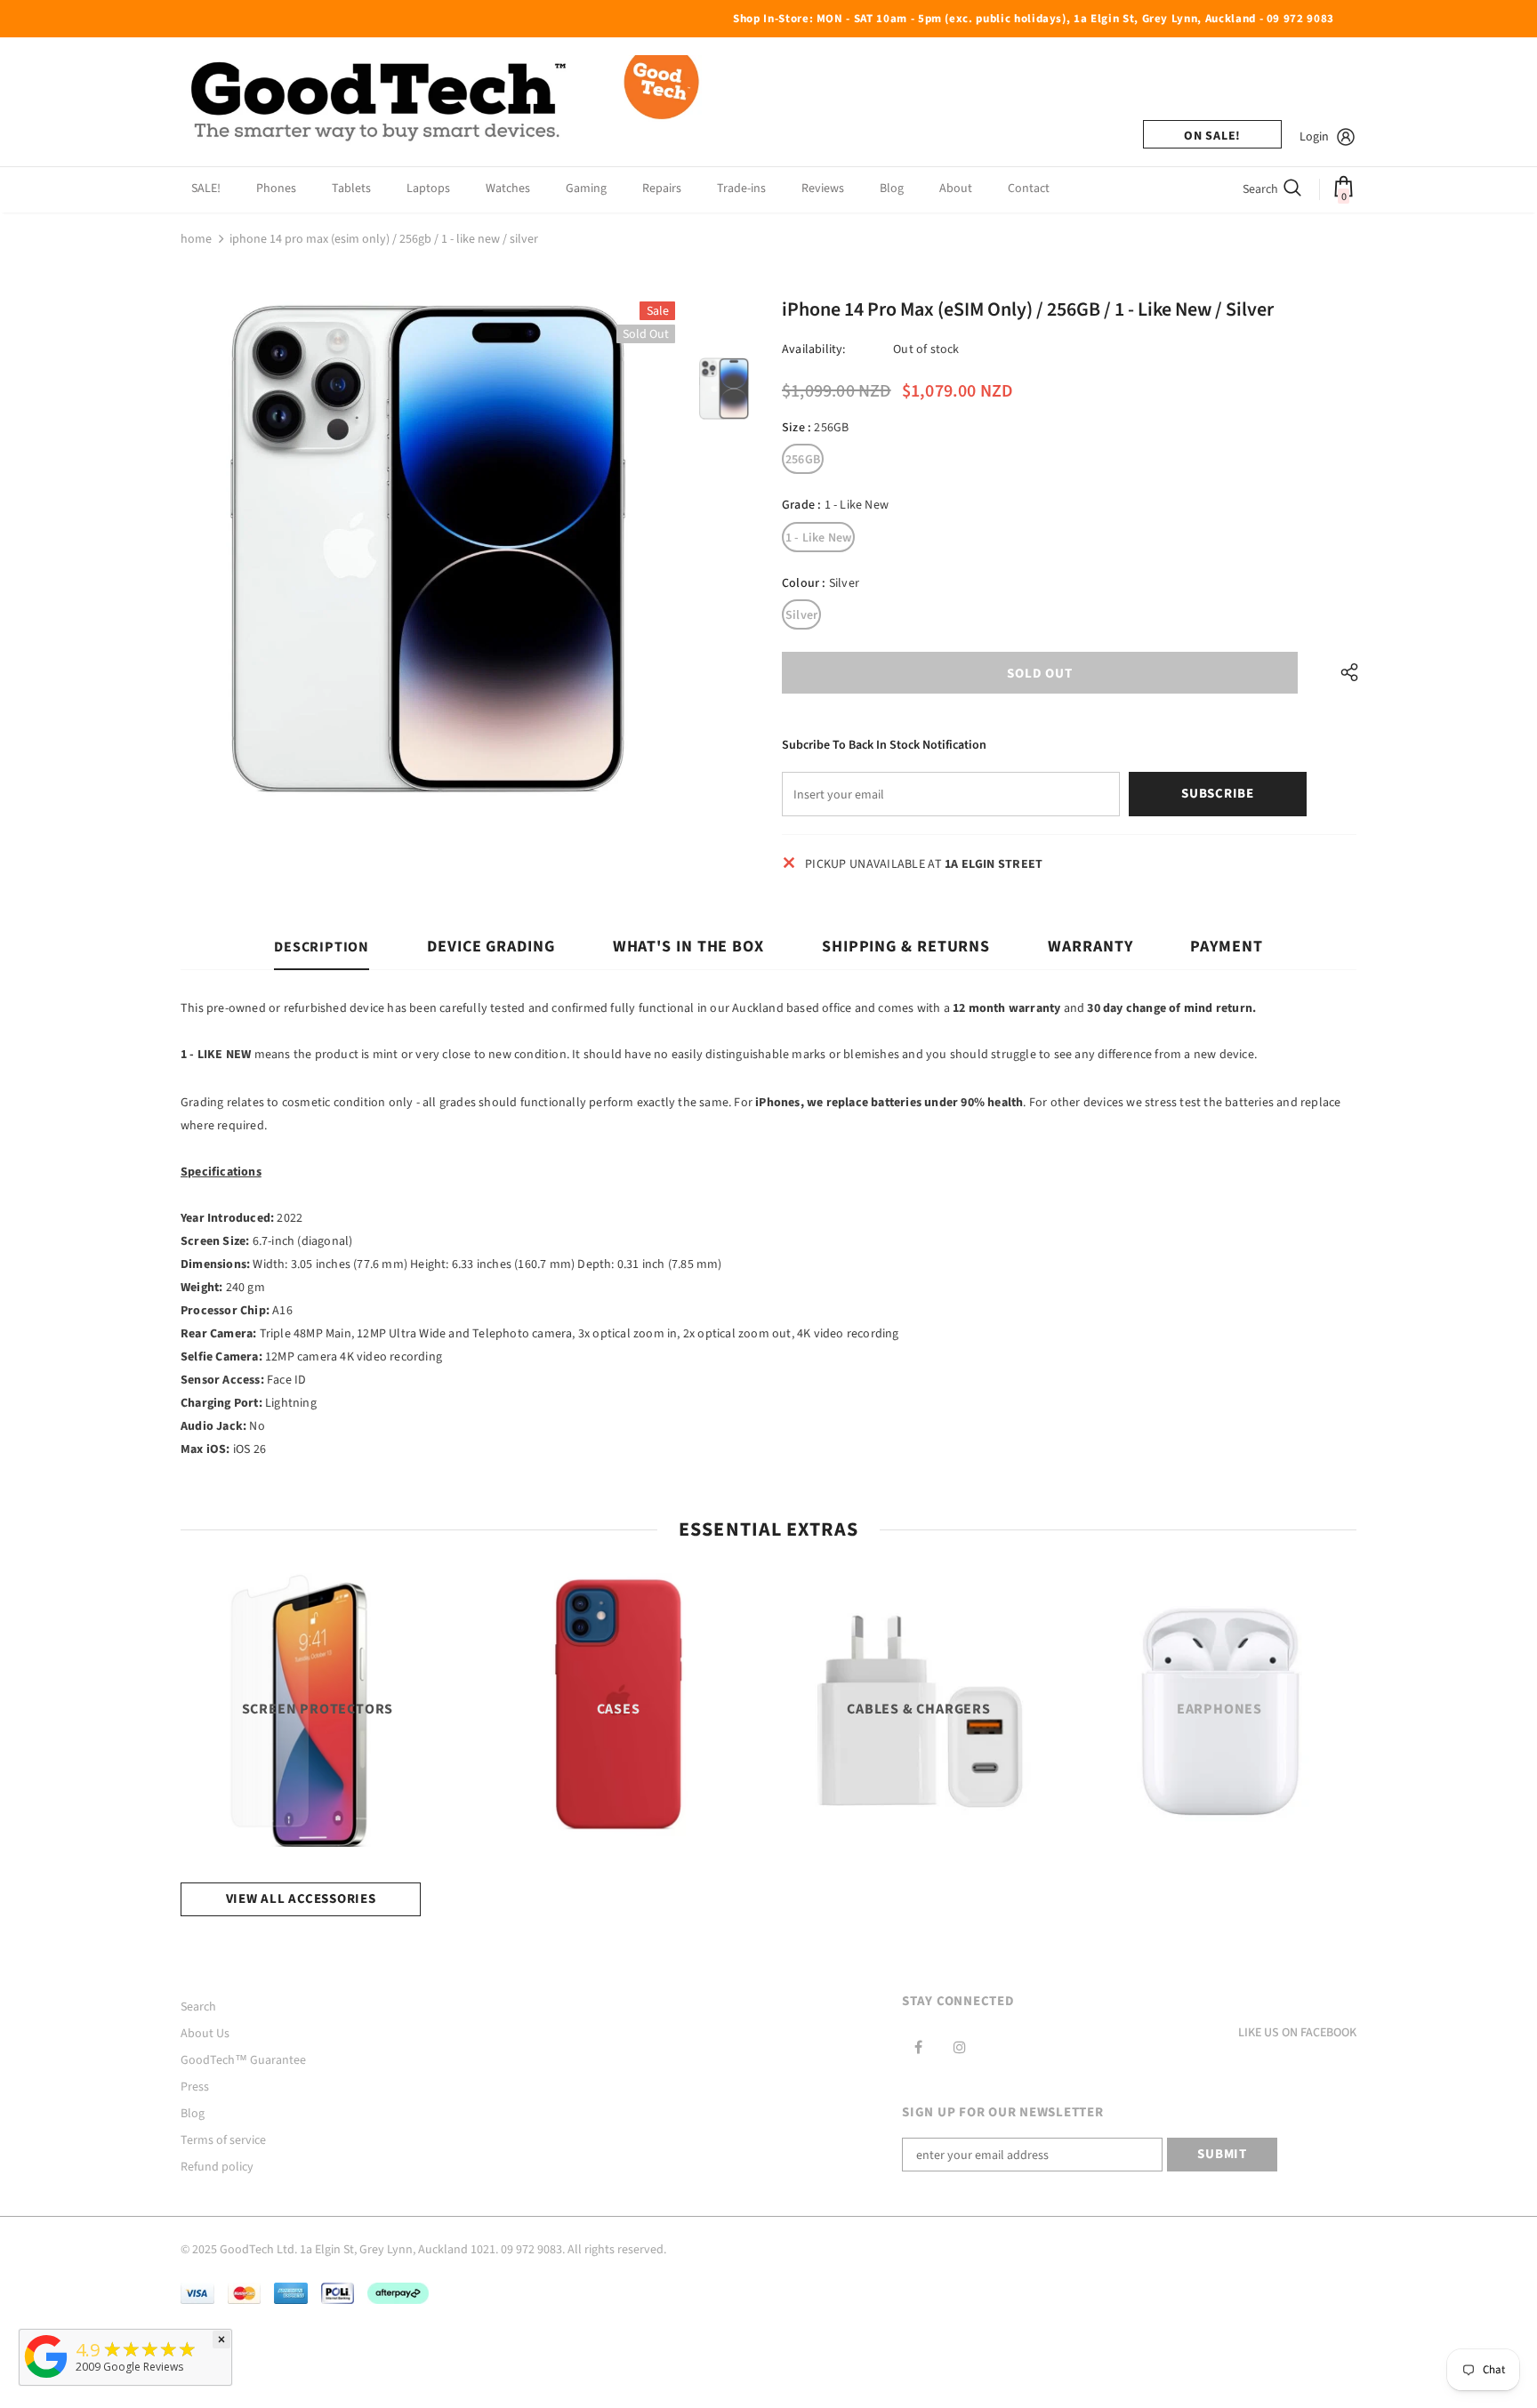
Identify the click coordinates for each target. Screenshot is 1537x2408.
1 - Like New (818, 538)
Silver (801, 615)
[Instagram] (960, 2047)
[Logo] (447, 102)
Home (196, 239)
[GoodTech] (46, 2378)
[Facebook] (918, 2047)
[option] (428, 549)
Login (1314, 137)
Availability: (814, 349)
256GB (803, 460)
